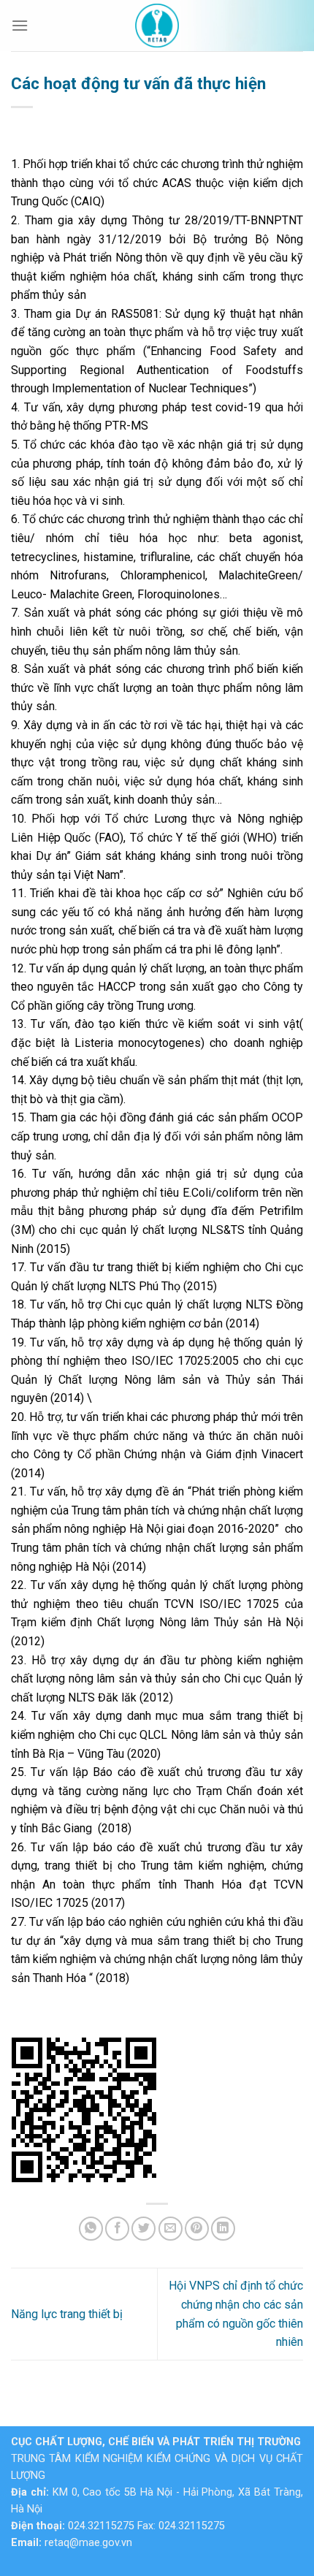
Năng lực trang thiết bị (67, 2314)
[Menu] (20, 25)
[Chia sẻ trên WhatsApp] (91, 2229)
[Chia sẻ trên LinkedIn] (223, 2229)
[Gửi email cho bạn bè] (171, 2229)
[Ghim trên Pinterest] (197, 2229)
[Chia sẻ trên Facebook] (117, 2229)
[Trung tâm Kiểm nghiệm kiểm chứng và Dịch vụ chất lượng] (157, 26)
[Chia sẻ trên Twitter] (143, 2229)
